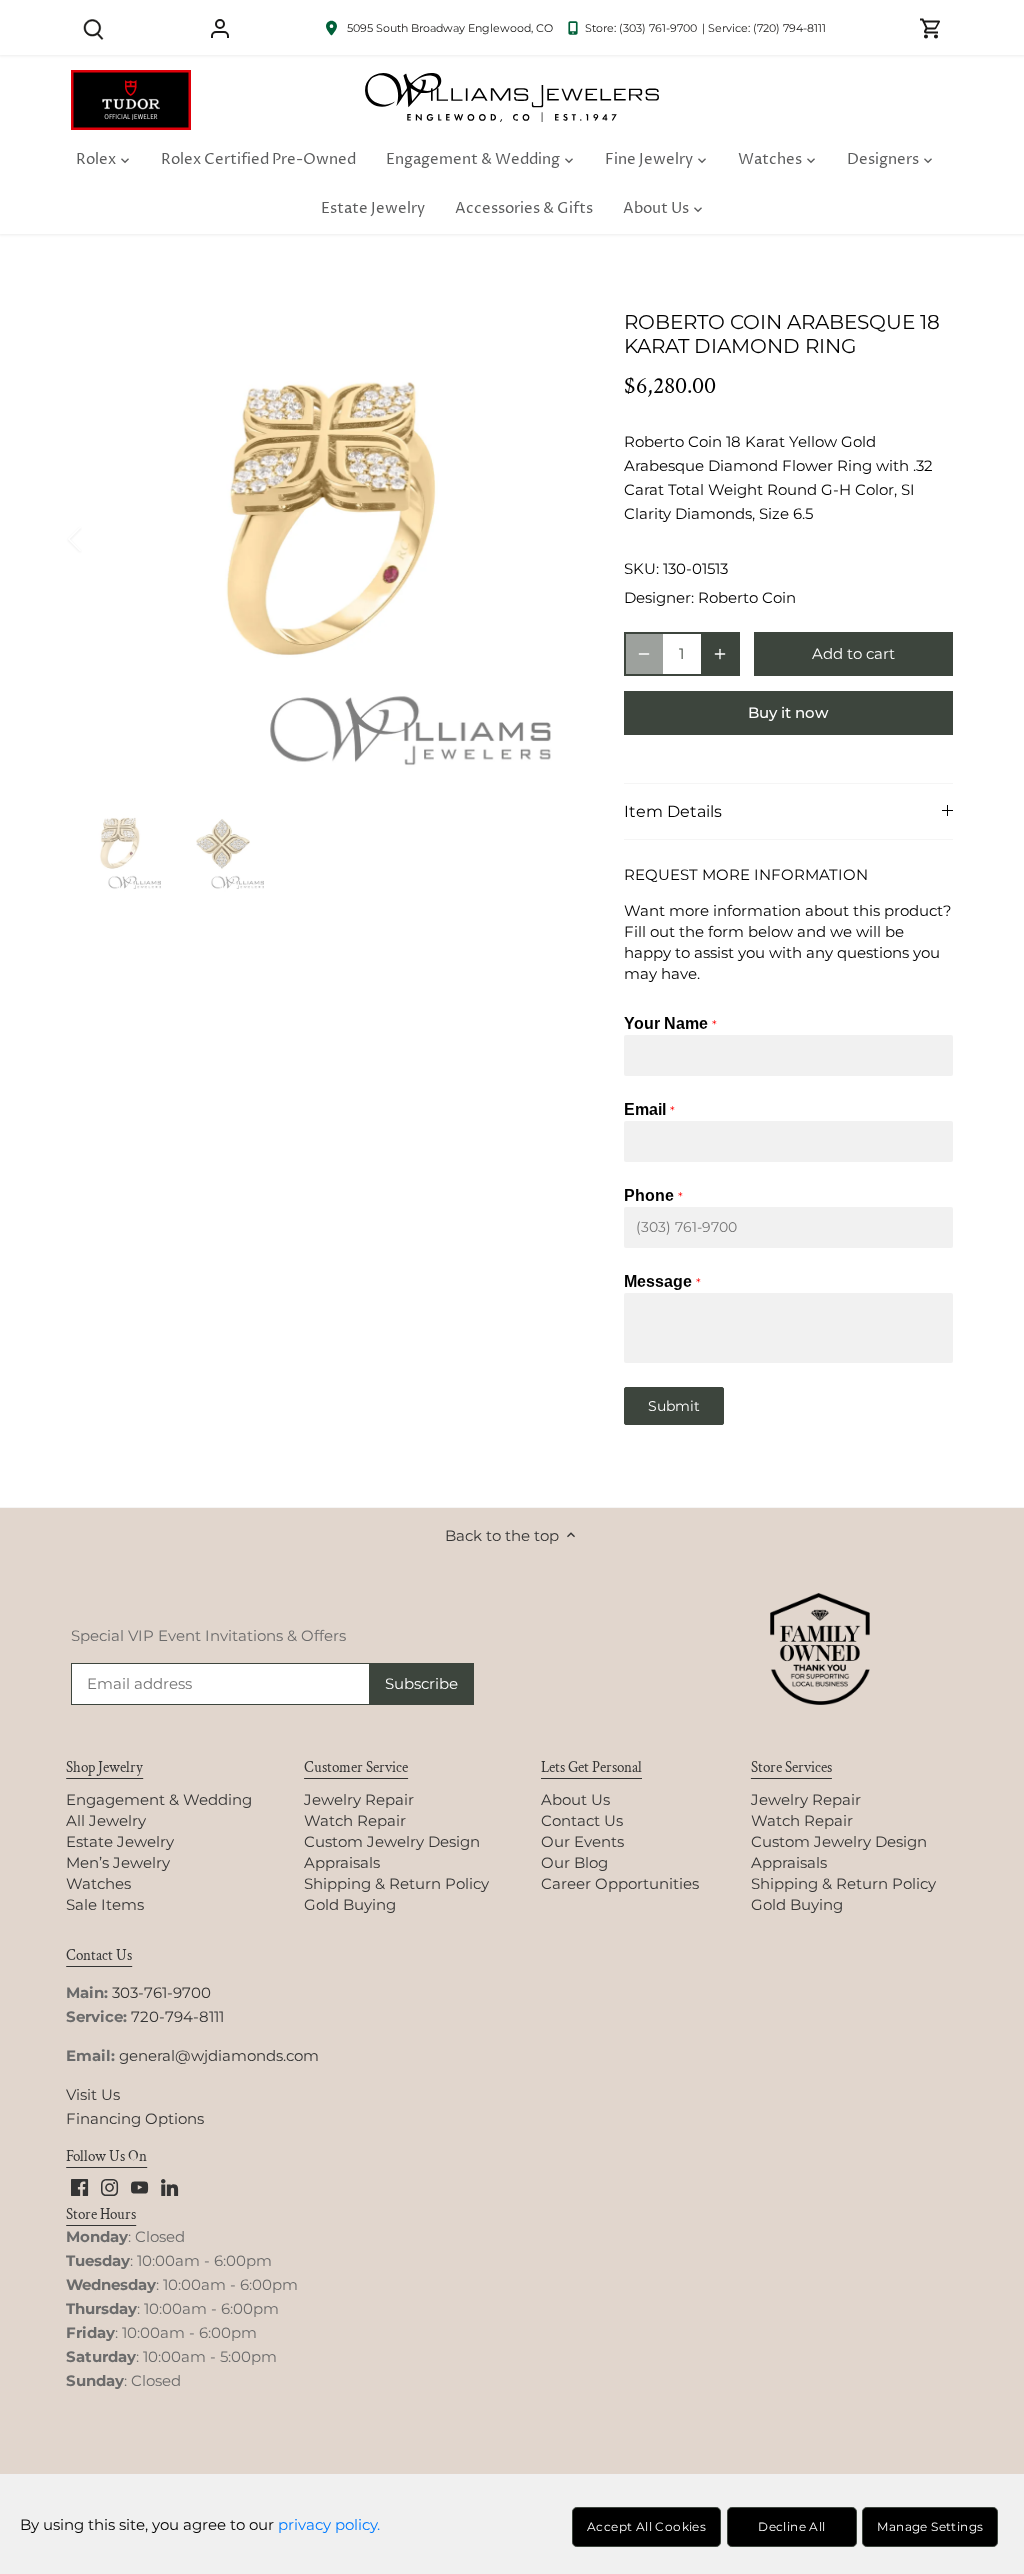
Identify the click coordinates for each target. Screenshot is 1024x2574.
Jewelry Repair (359, 1799)
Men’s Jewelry (118, 1862)
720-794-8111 (177, 2016)
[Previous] (101, 539)
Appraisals (342, 1862)
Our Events (582, 1841)
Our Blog (574, 1862)
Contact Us (582, 1820)
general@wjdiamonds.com (219, 2055)
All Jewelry (106, 1820)
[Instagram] (109, 2186)
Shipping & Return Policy (396, 1883)
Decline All (791, 2526)
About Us (575, 1799)
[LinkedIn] (169, 2186)
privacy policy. (329, 2524)
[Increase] (720, 654)
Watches (98, 1883)
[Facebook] (79, 2186)
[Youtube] (139, 2186)
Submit (674, 1406)
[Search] (93, 27)
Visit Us (93, 2094)
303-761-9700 (161, 1992)
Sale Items (105, 1904)
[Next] (546, 539)
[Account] (220, 27)
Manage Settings (930, 2526)
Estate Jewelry (120, 1841)
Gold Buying (350, 1904)
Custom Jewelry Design (392, 1841)
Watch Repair (355, 1820)
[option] (323, 539)
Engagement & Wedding (159, 1799)
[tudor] (131, 80)
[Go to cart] (931, 27)
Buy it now (788, 712)
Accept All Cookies (646, 2526)
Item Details (673, 811)
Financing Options (135, 2118)
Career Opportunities (620, 1883)
